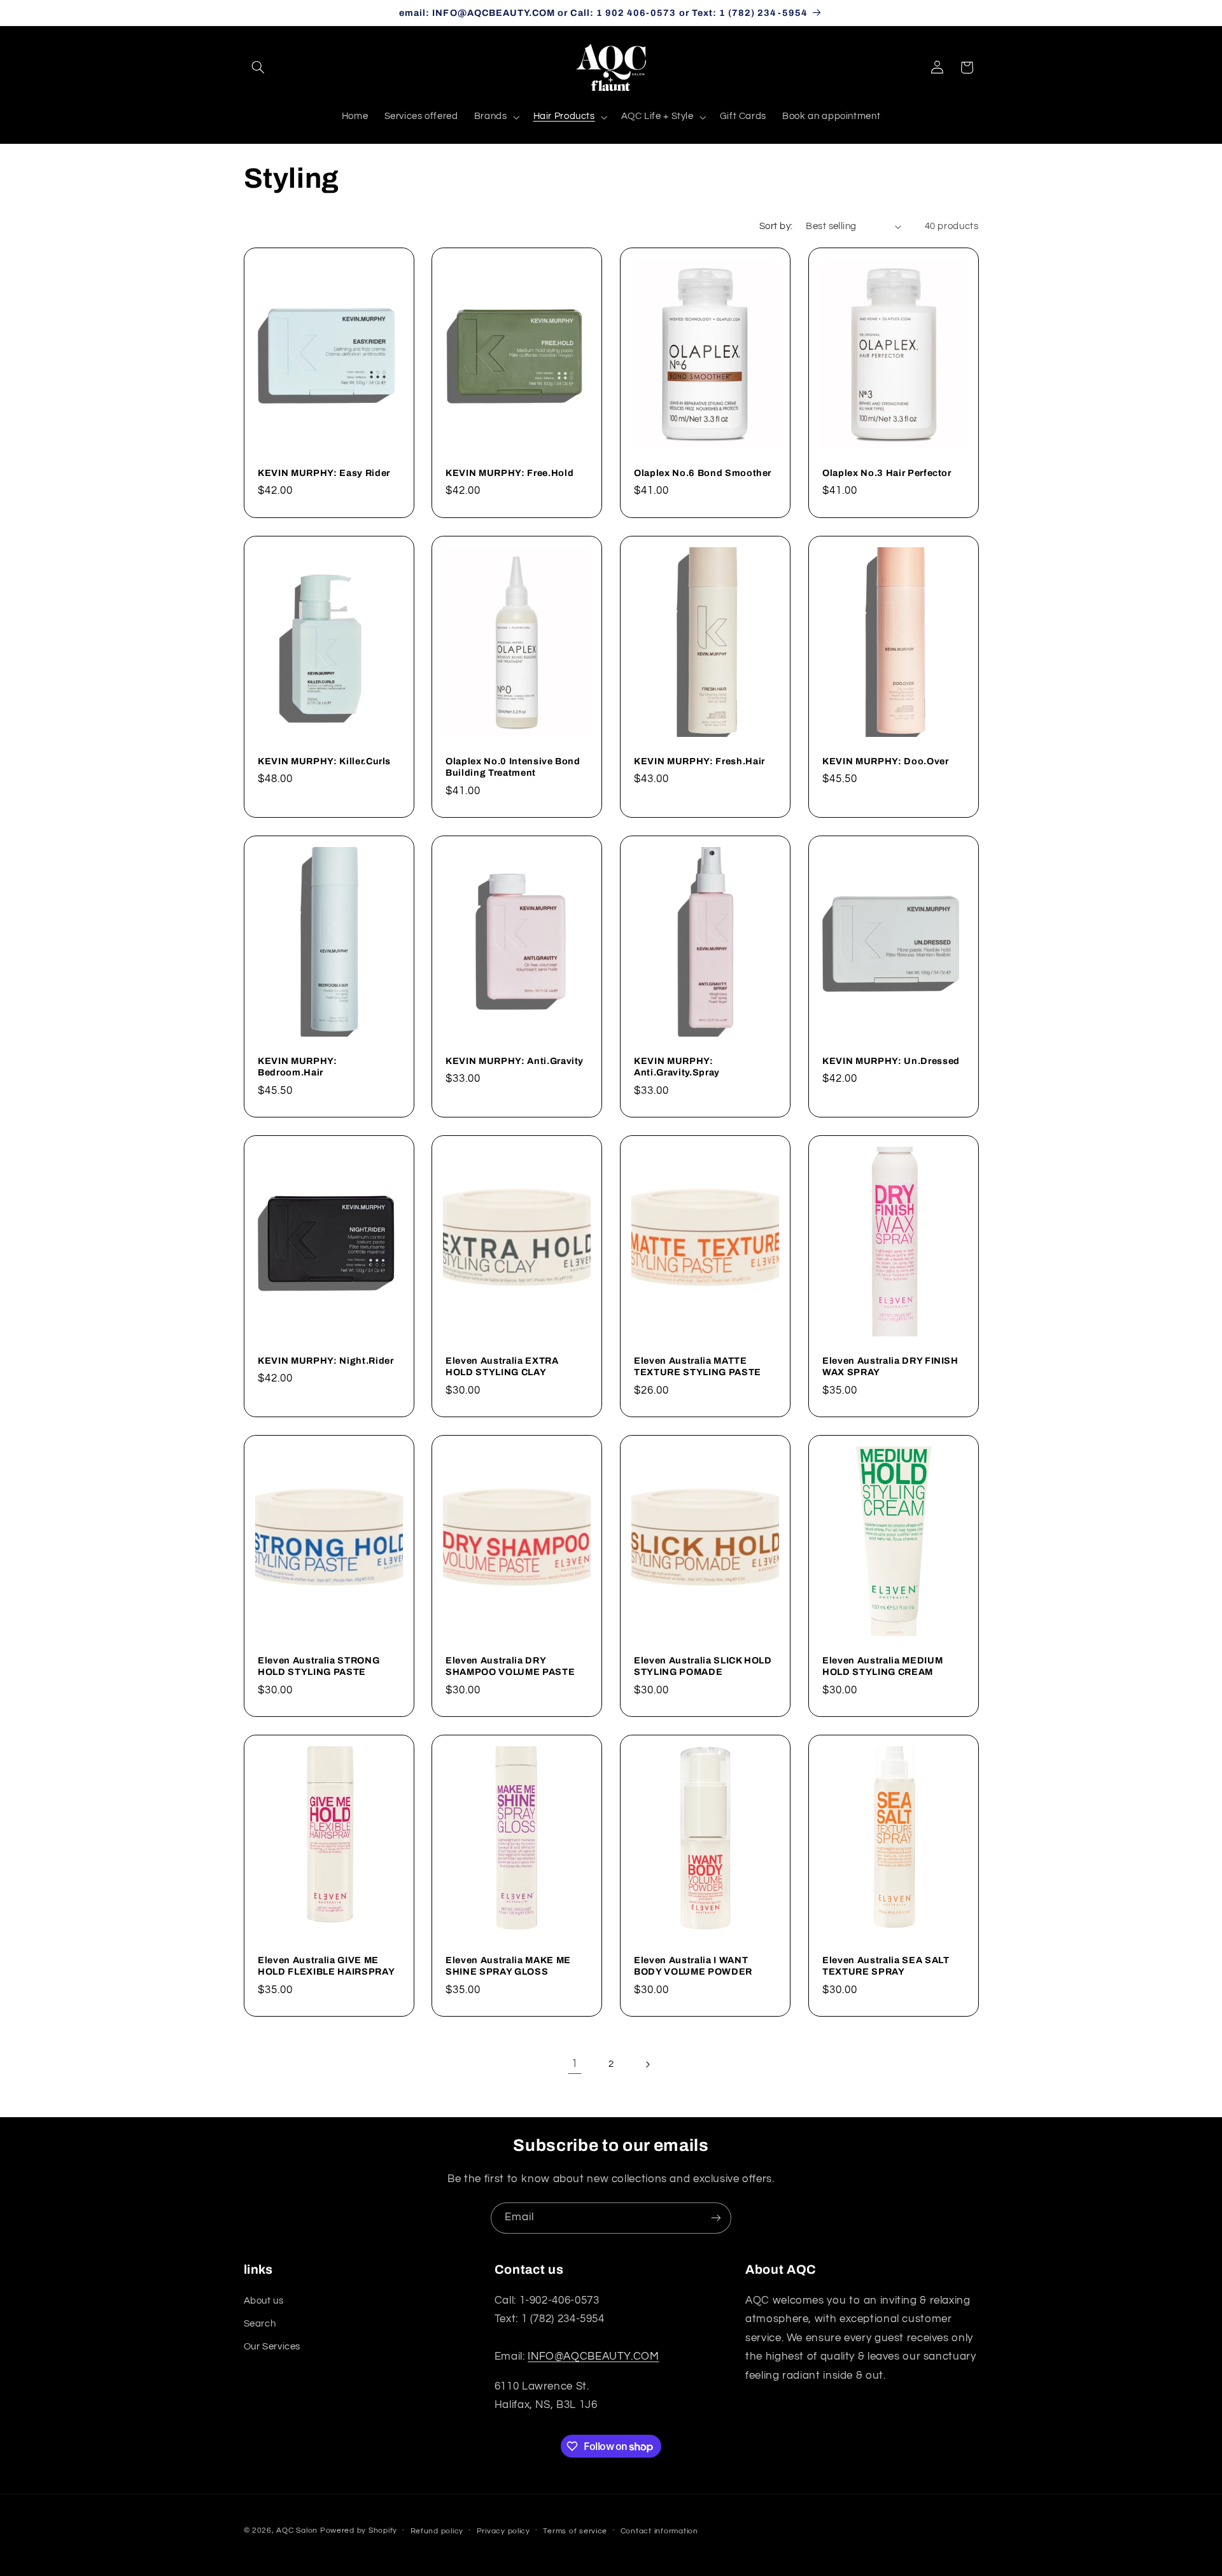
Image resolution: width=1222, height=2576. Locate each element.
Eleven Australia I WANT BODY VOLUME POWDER (693, 1965)
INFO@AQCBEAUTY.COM (593, 2356)
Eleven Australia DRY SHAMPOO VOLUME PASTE (510, 1665)
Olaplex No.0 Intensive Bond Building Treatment (513, 766)
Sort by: (776, 226)
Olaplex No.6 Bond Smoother (703, 473)
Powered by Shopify (359, 2530)
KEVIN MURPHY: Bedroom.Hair (298, 1066)
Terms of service (575, 2531)
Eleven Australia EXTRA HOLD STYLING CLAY (502, 1366)
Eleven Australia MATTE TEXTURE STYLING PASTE (698, 1366)
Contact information (659, 2531)
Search (260, 2324)
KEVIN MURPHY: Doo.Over (886, 760)
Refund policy (437, 2531)
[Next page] (647, 2064)
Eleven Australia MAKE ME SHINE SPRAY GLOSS (508, 1965)
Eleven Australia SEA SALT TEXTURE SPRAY (886, 1965)
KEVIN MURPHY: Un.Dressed (891, 1060)
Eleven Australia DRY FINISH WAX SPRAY (890, 1366)
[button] (258, 67)
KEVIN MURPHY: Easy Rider (324, 473)
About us (264, 2301)
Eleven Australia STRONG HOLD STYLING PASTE (319, 1665)
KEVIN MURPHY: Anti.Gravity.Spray (677, 1066)
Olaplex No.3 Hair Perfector (887, 473)
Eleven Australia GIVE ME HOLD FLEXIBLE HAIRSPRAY (326, 1965)
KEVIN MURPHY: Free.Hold (509, 473)
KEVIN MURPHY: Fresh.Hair (699, 760)
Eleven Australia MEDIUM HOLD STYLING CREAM (882, 1665)
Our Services (272, 2347)
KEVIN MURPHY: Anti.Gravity (515, 1060)
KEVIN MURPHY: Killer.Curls (324, 760)
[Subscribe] (716, 2218)
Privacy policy (503, 2531)
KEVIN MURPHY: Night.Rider (326, 1360)
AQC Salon (297, 2530)
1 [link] (575, 2064)
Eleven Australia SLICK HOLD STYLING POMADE (703, 1665)
